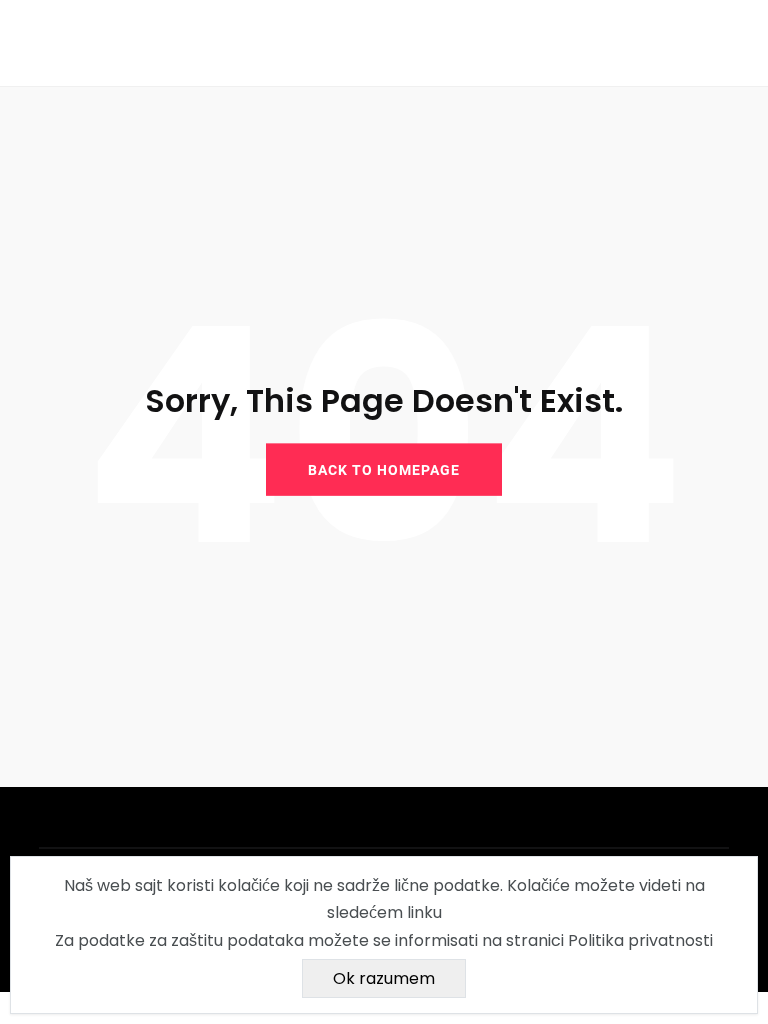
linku (424, 912)
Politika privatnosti (640, 940)
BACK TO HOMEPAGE (384, 469)
